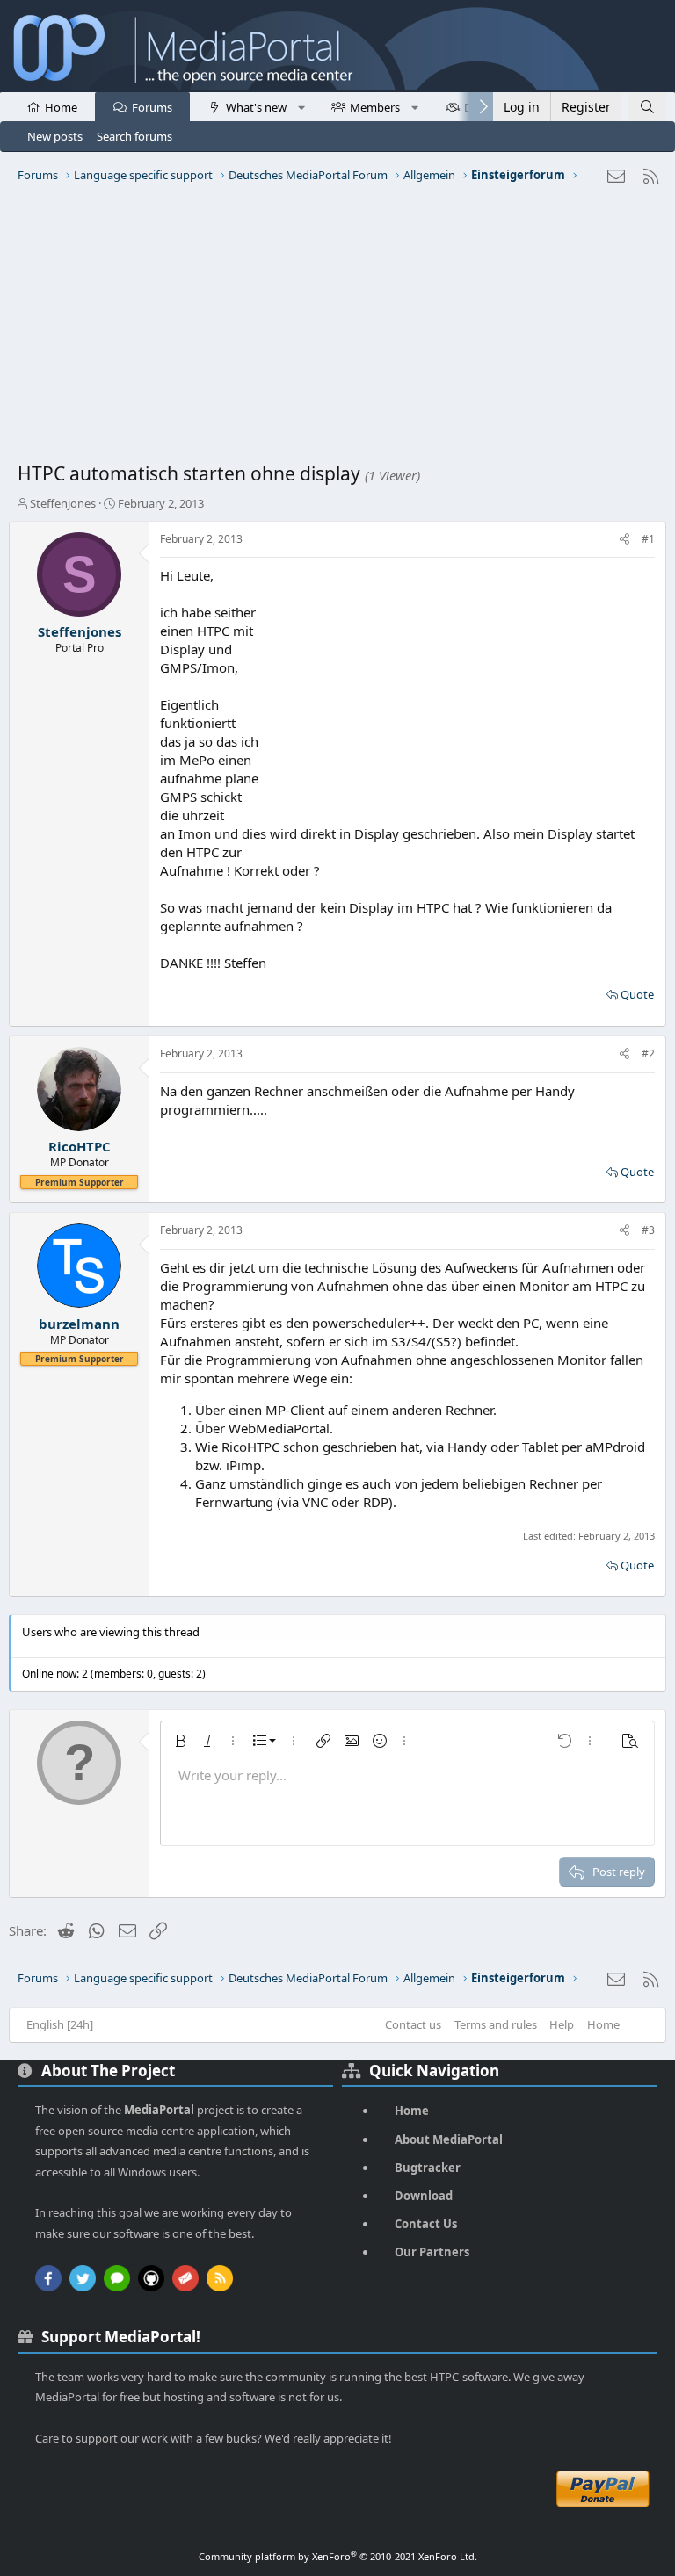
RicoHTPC (80, 1146)
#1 (648, 539)
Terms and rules (496, 2024)
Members (375, 107)
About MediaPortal (449, 2139)
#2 (648, 1053)
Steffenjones (63, 503)
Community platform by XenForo (338, 2556)
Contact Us (426, 2224)
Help (562, 2024)
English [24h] (60, 2024)
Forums (152, 107)
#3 (648, 1230)
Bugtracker (428, 2168)
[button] (301, 106)
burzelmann (79, 1324)
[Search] (647, 107)
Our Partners (432, 2252)
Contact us (413, 2024)
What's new (256, 107)
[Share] (624, 540)
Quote (637, 994)
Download (424, 2196)
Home (61, 107)
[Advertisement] (337, 329)
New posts (55, 136)
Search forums (134, 136)
